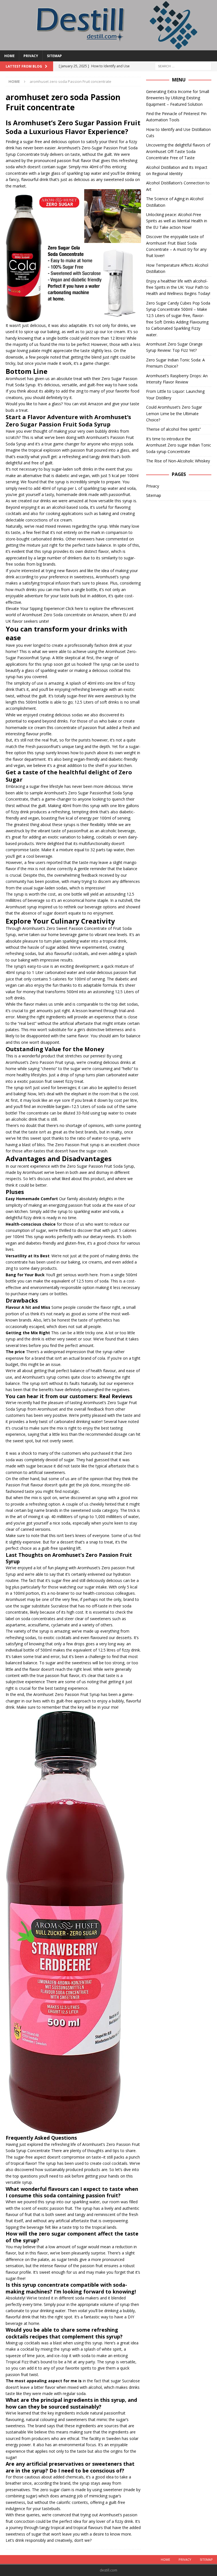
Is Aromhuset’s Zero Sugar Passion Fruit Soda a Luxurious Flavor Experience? (73, 127)
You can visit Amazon (83, 404)
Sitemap (54, 56)
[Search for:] (183, 66)
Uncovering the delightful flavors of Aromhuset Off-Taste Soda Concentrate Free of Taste (178, 151)
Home (9, 56)
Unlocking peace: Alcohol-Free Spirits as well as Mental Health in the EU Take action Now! (177, 221)
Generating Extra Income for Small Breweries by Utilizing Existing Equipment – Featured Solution (178, 98)
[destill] (108, 47)
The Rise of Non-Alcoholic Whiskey (178, 461)
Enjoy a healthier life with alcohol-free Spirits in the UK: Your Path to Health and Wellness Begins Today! (178, 287)
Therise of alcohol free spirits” (173, 429)
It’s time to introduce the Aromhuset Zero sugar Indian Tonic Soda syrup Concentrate (179, 445)
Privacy (31, 56)
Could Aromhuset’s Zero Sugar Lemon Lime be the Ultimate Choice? (174, 413)
